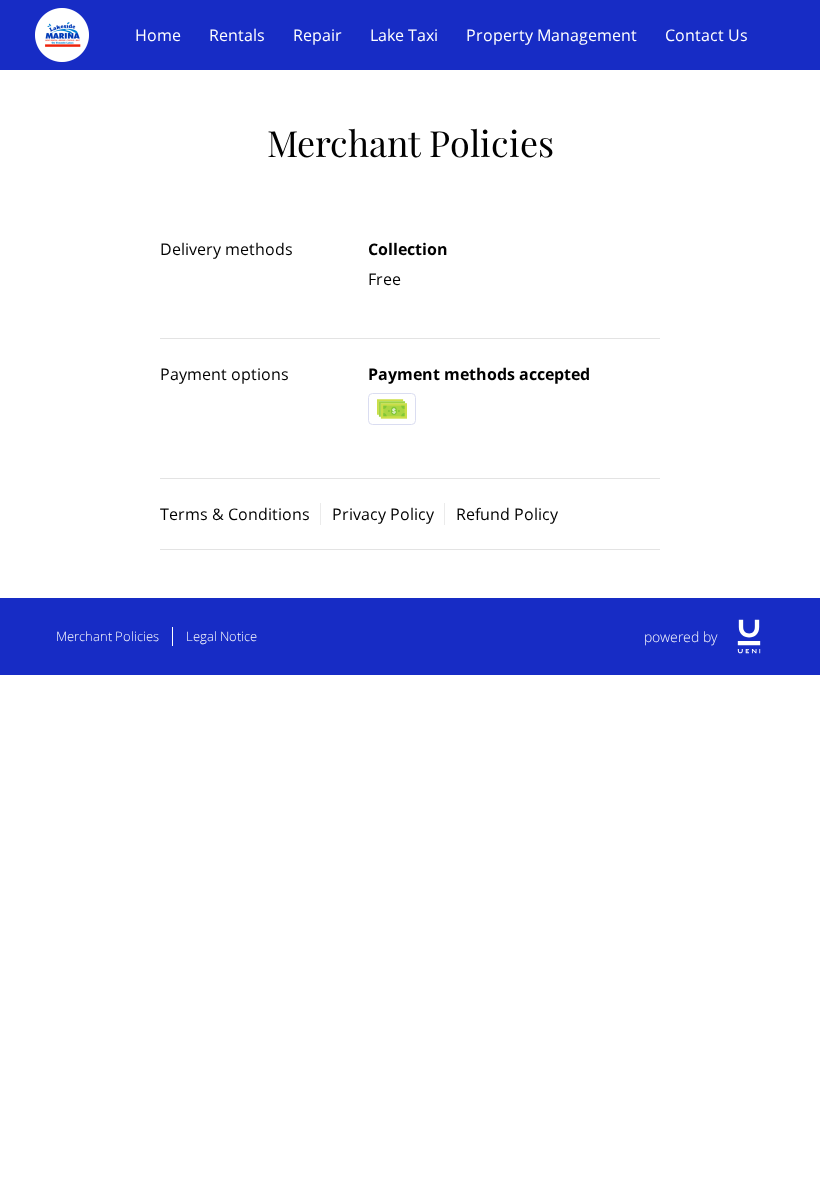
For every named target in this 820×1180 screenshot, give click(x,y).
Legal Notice (221, 636)
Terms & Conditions (235, 514)
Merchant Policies (107, 636)
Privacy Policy (383, 514)
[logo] (749, 636)
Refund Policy (507, 514)
